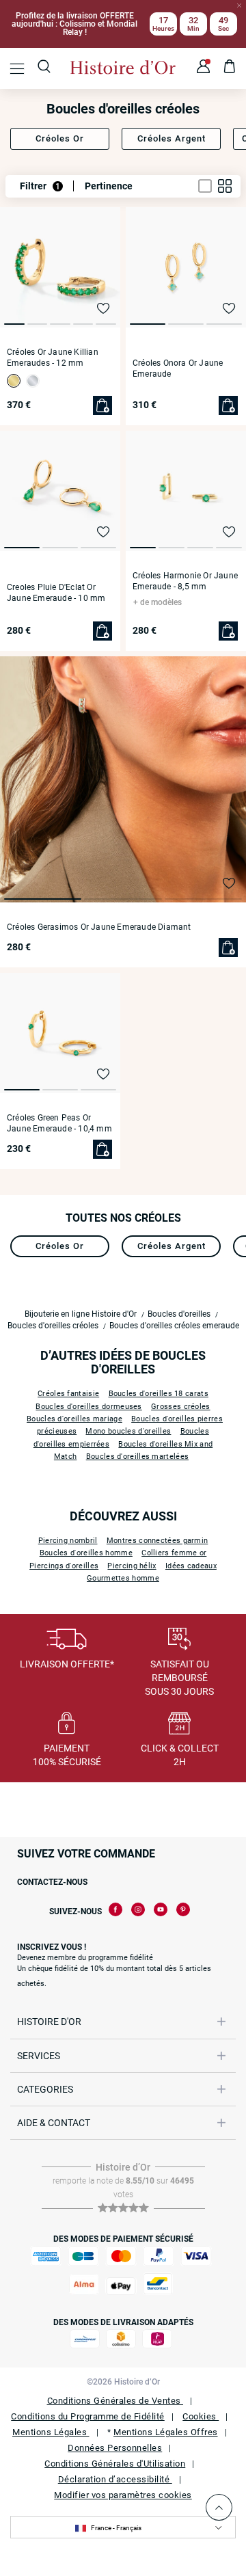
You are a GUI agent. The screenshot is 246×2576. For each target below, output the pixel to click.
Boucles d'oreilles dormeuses (88, 1407)
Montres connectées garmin (158, 1541)
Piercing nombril (68, 1541)
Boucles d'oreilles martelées (137, 1457)
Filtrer (40, 186)
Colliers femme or (174, 1553)
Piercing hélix (132, 1566)
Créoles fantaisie (68, 1394)
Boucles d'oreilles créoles (53, 1326)
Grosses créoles (181, 1407)
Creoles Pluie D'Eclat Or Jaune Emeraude (56, 593)
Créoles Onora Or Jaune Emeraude (178, 368)
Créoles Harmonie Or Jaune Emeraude (185, 581)
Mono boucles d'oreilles (128, 1431)
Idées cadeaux (191, 1566)
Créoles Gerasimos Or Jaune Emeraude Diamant (99, 927)
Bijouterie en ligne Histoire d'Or (81, 1314)
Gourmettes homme (123, 1578)
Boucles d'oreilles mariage (74, 1419)
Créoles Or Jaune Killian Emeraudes (53, 358)
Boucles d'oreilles (179, 1314)
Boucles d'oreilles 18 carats (159, 1394)
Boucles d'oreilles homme (86, 1553)
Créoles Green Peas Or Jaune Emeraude (59, 1123)
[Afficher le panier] (230, 68)
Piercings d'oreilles (64, 1566)
